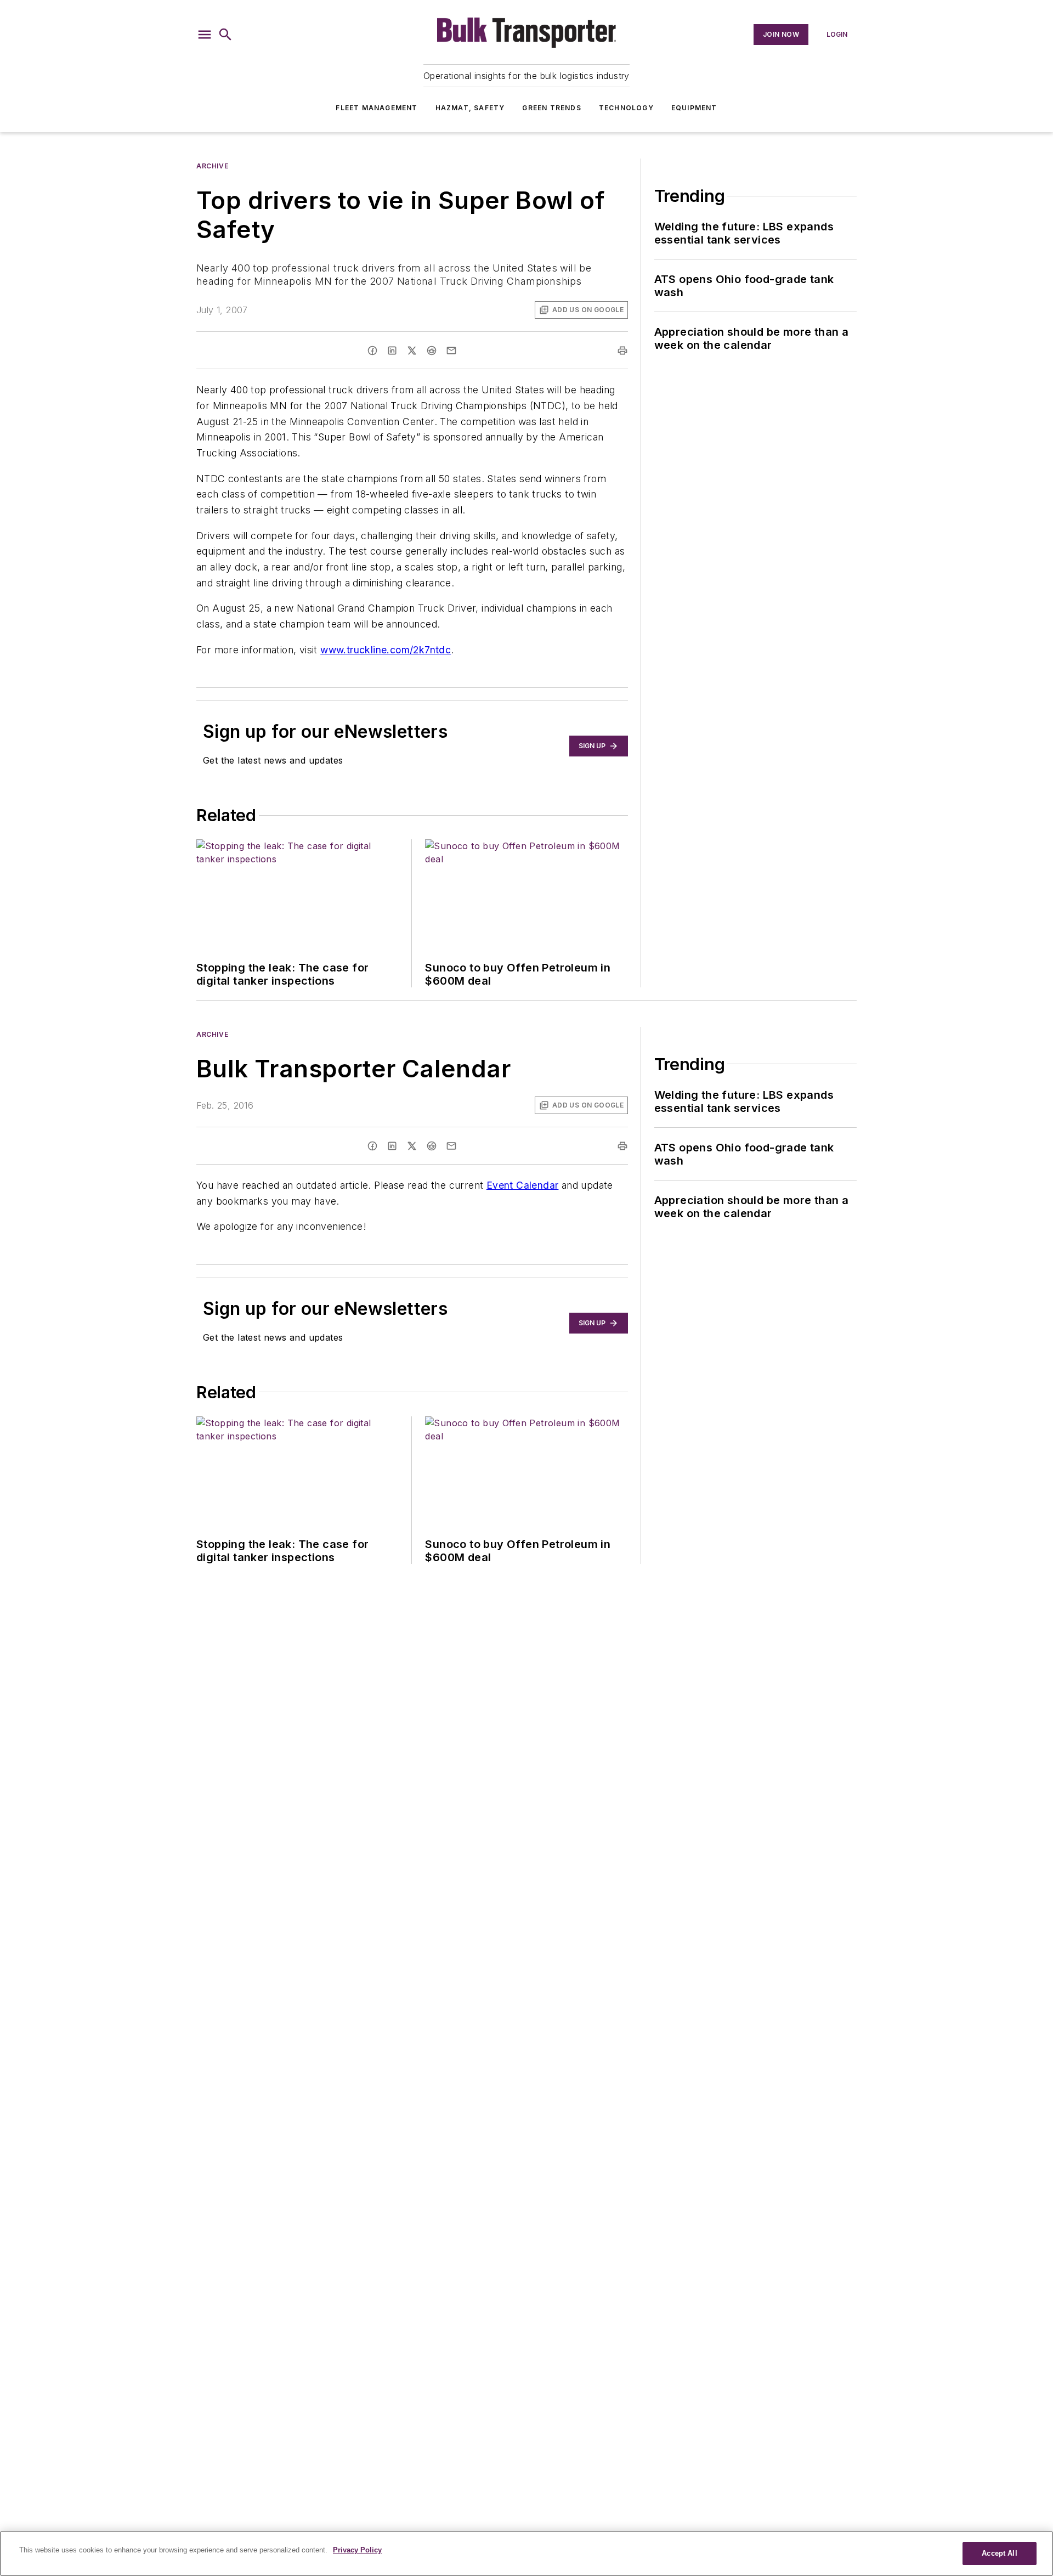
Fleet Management (377, 108)
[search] (225, 35)
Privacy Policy (357, 2550)
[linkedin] (392, 351)
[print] (622, 351)
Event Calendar (523, 1185)
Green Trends (551, 108)
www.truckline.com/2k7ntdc (386, 650)
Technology (626, 108)
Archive (212, 166)
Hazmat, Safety (470, 108)
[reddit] (432, 351)
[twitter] (412, 351)
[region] (526, 2554)
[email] (451, 351)
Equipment (694, 108)
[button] (205, 35)
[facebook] (372, 351)
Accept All (999, 2553)
